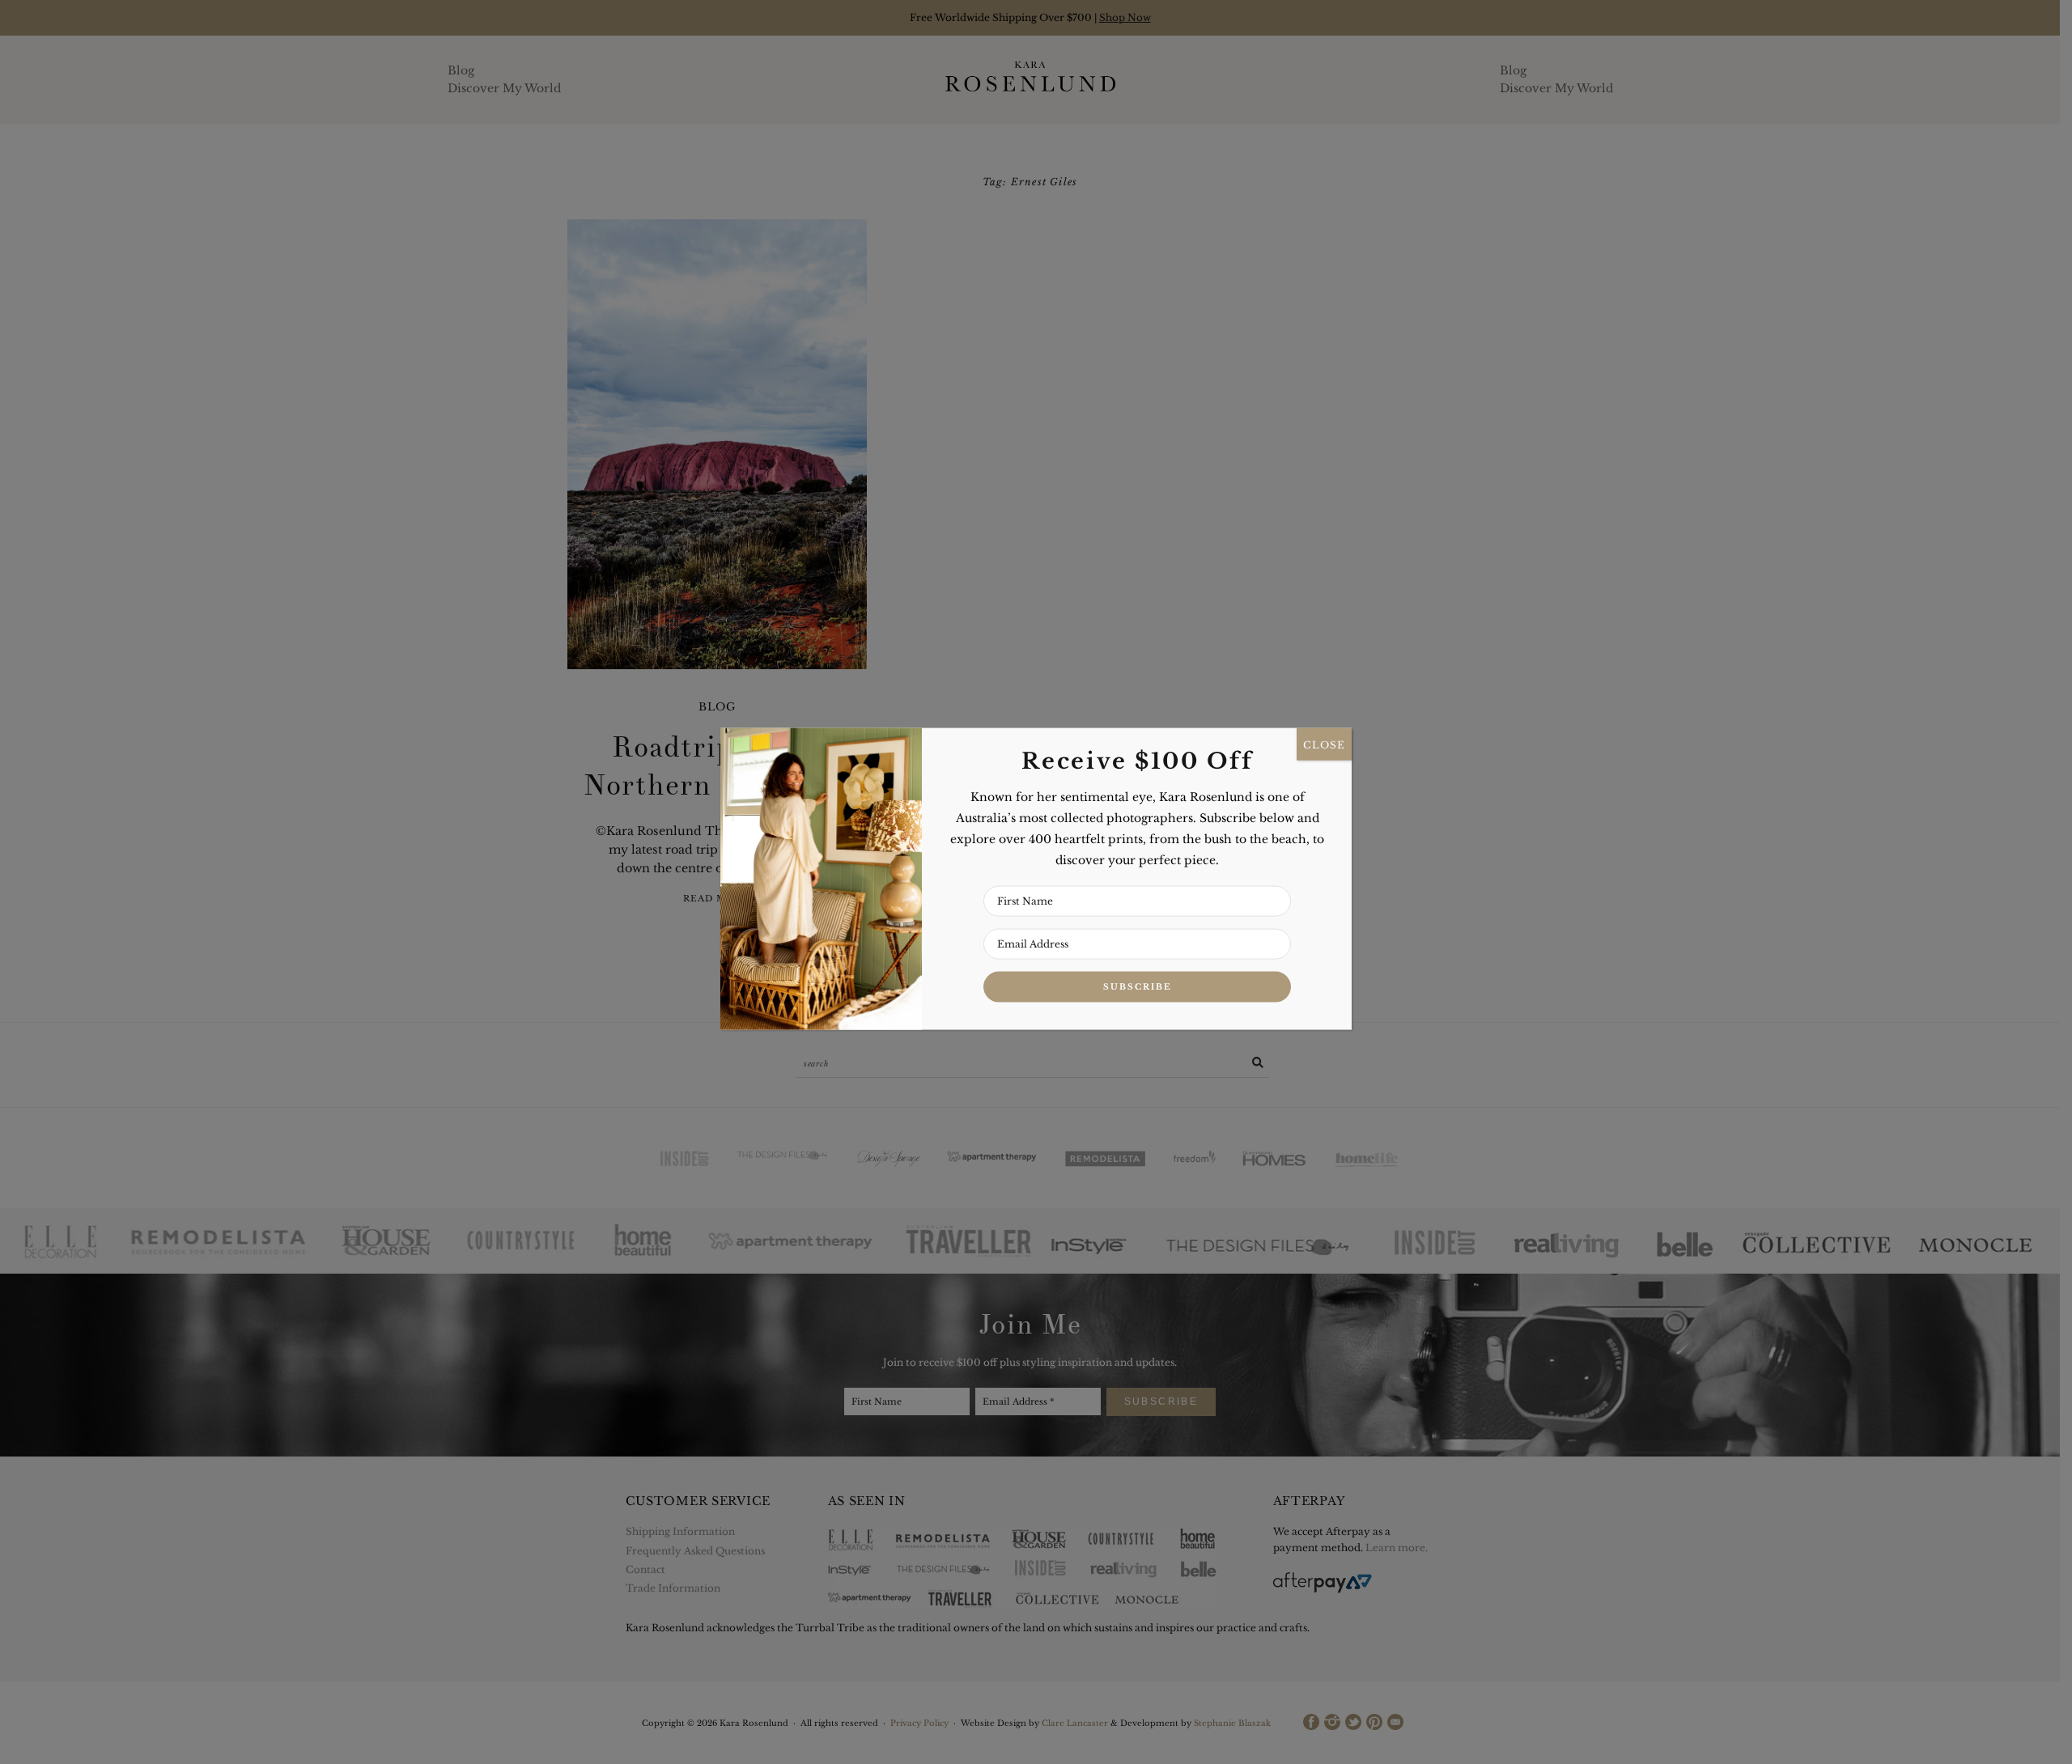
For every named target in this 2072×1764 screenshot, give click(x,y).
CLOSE (1324, 744)
